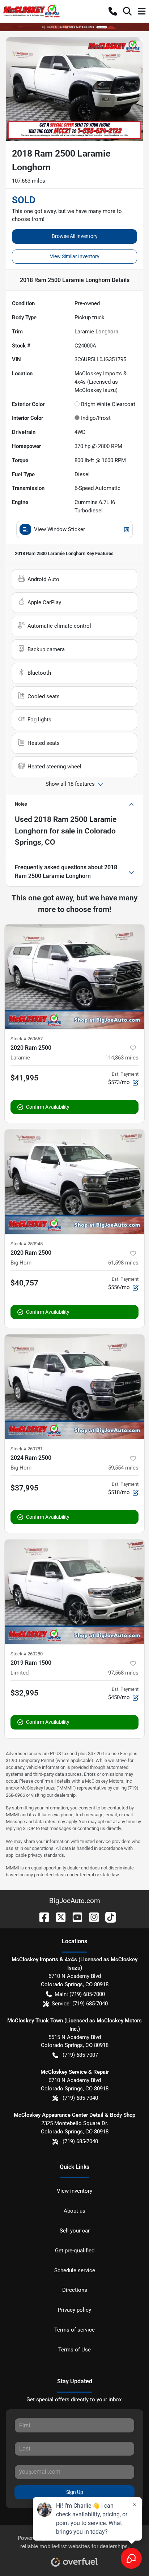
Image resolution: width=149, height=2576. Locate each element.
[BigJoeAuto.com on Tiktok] (108, 1917)
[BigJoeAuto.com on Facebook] (41, 1917)
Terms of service (74, 2330)
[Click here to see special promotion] (74, 27)
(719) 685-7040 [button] (80, 2098)
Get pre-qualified (75, 2251)
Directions (75, 2290)
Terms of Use (74, 2350)
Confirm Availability (48, 1107)
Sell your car (75, 2231)
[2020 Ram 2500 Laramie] (74, 977)
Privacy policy (74, 2310)
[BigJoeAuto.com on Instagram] (91, 1917)
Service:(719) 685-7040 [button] (80, 2004)
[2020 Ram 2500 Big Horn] (74, 1182)
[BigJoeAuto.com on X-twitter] (58, 1917)
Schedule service (75, 2270)
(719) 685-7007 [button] (80, 2055)
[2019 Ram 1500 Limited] (74, 1592)
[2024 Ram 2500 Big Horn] (74, 1387)
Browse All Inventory (75, 236)
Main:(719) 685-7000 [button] (80, 1994)
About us (74, 2211)
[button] (113, 11)
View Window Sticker (59, 529)
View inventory (74, 2191)
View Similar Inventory (75, 256)
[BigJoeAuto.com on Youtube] (74, 1917)
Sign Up (75, 2492)
